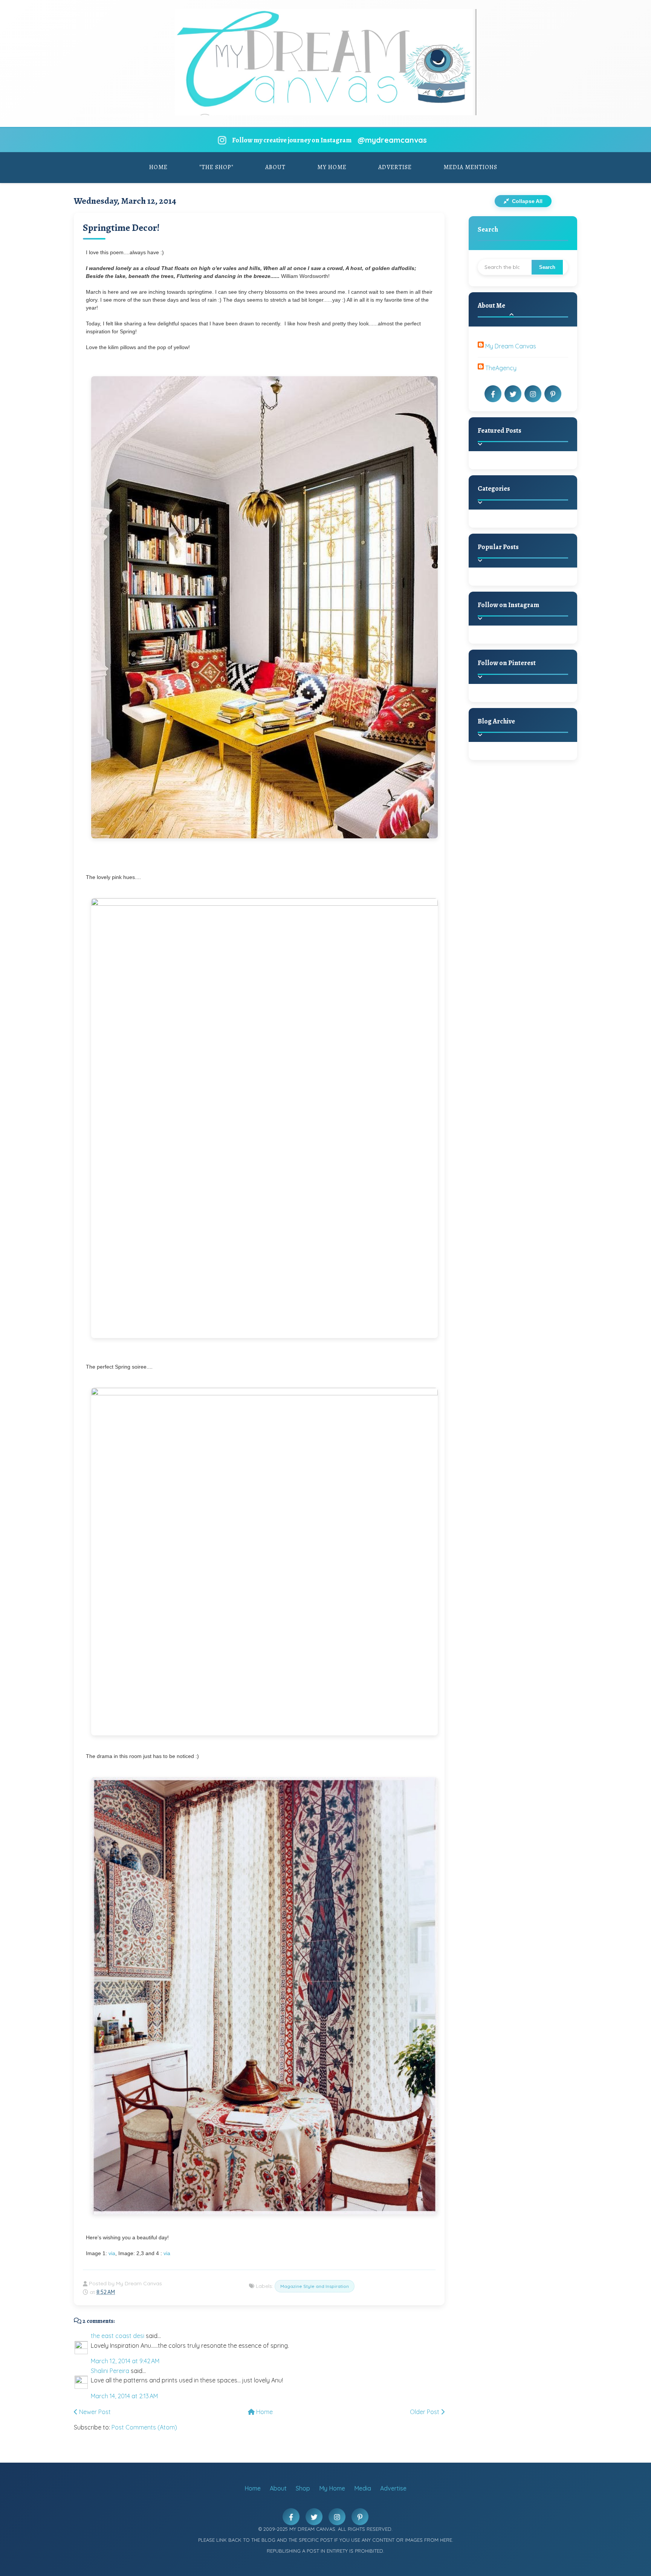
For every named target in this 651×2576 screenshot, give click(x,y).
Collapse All (526, 201)
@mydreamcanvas (392, 140)
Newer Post (94, 2412)
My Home (332, 167)
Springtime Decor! (121, 228)
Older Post (425, 2412)
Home (158, 167)
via (112, 2253)
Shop (303, 2488)
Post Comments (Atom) (144, 2427)
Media (363, 2488)
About (275, 167)
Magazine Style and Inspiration (315, 2286)
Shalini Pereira (110, 2371)
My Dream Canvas (511, 346)
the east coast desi (118, 2336)
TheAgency (501, 368)
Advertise (395, 167)
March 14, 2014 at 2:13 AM (124, 2396)
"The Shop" (216, 167)
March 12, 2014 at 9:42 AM (125, 2361)
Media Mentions (470, 167)
